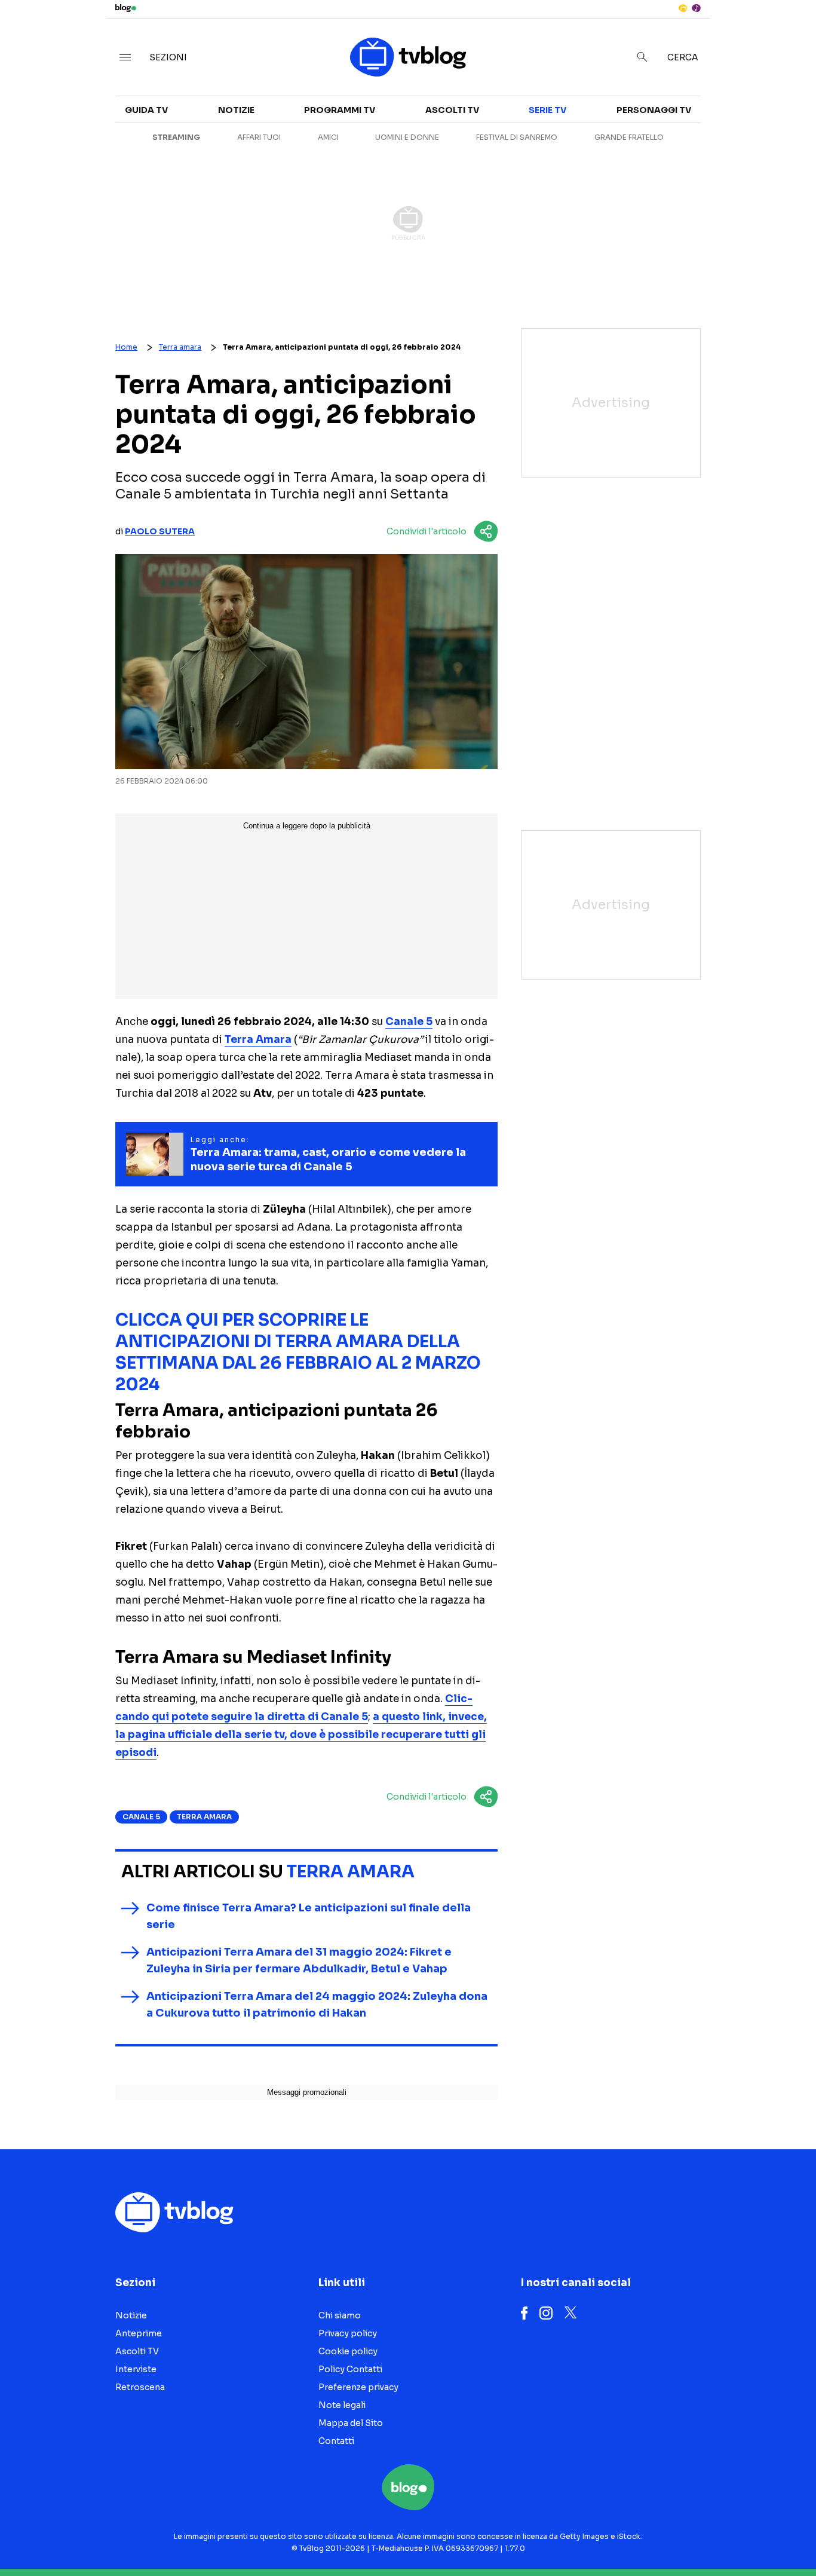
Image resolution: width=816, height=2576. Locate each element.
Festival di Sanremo (517, 137)
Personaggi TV (654, 110)
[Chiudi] (788, 34)
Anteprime (139, 2333)
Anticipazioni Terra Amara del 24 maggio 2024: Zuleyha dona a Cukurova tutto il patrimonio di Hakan (317, 2005)
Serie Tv (547, 110)
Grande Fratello (629, 137)
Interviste (711, 117)
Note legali (342, 2405)
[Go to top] (700, 2537)
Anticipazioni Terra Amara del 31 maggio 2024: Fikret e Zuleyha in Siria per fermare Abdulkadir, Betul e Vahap (299, 1960)
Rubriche (708, 139)
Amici (328, 137)
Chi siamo (340, 2315)
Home (126, 347)
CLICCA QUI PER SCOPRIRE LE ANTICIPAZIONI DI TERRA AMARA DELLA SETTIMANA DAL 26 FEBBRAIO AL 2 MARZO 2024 (298, 1352)
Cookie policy (348, 2351)
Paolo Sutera (160, 531)
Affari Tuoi (259, 137)
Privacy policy (348, 2333)
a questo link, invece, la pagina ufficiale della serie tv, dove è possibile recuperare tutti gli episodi (301, 1735)
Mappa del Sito (351, 2423)
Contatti (336, 2441)
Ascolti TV (452, 110)
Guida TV (146, 110)
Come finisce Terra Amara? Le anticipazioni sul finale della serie (309, 1916)
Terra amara (180, 347)
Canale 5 (409, 1022)
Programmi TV (340, 110)
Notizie (236, 110)
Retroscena (140, 2387)
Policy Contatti (350, 2369)
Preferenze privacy (358, 2387)
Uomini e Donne (407, 137)
